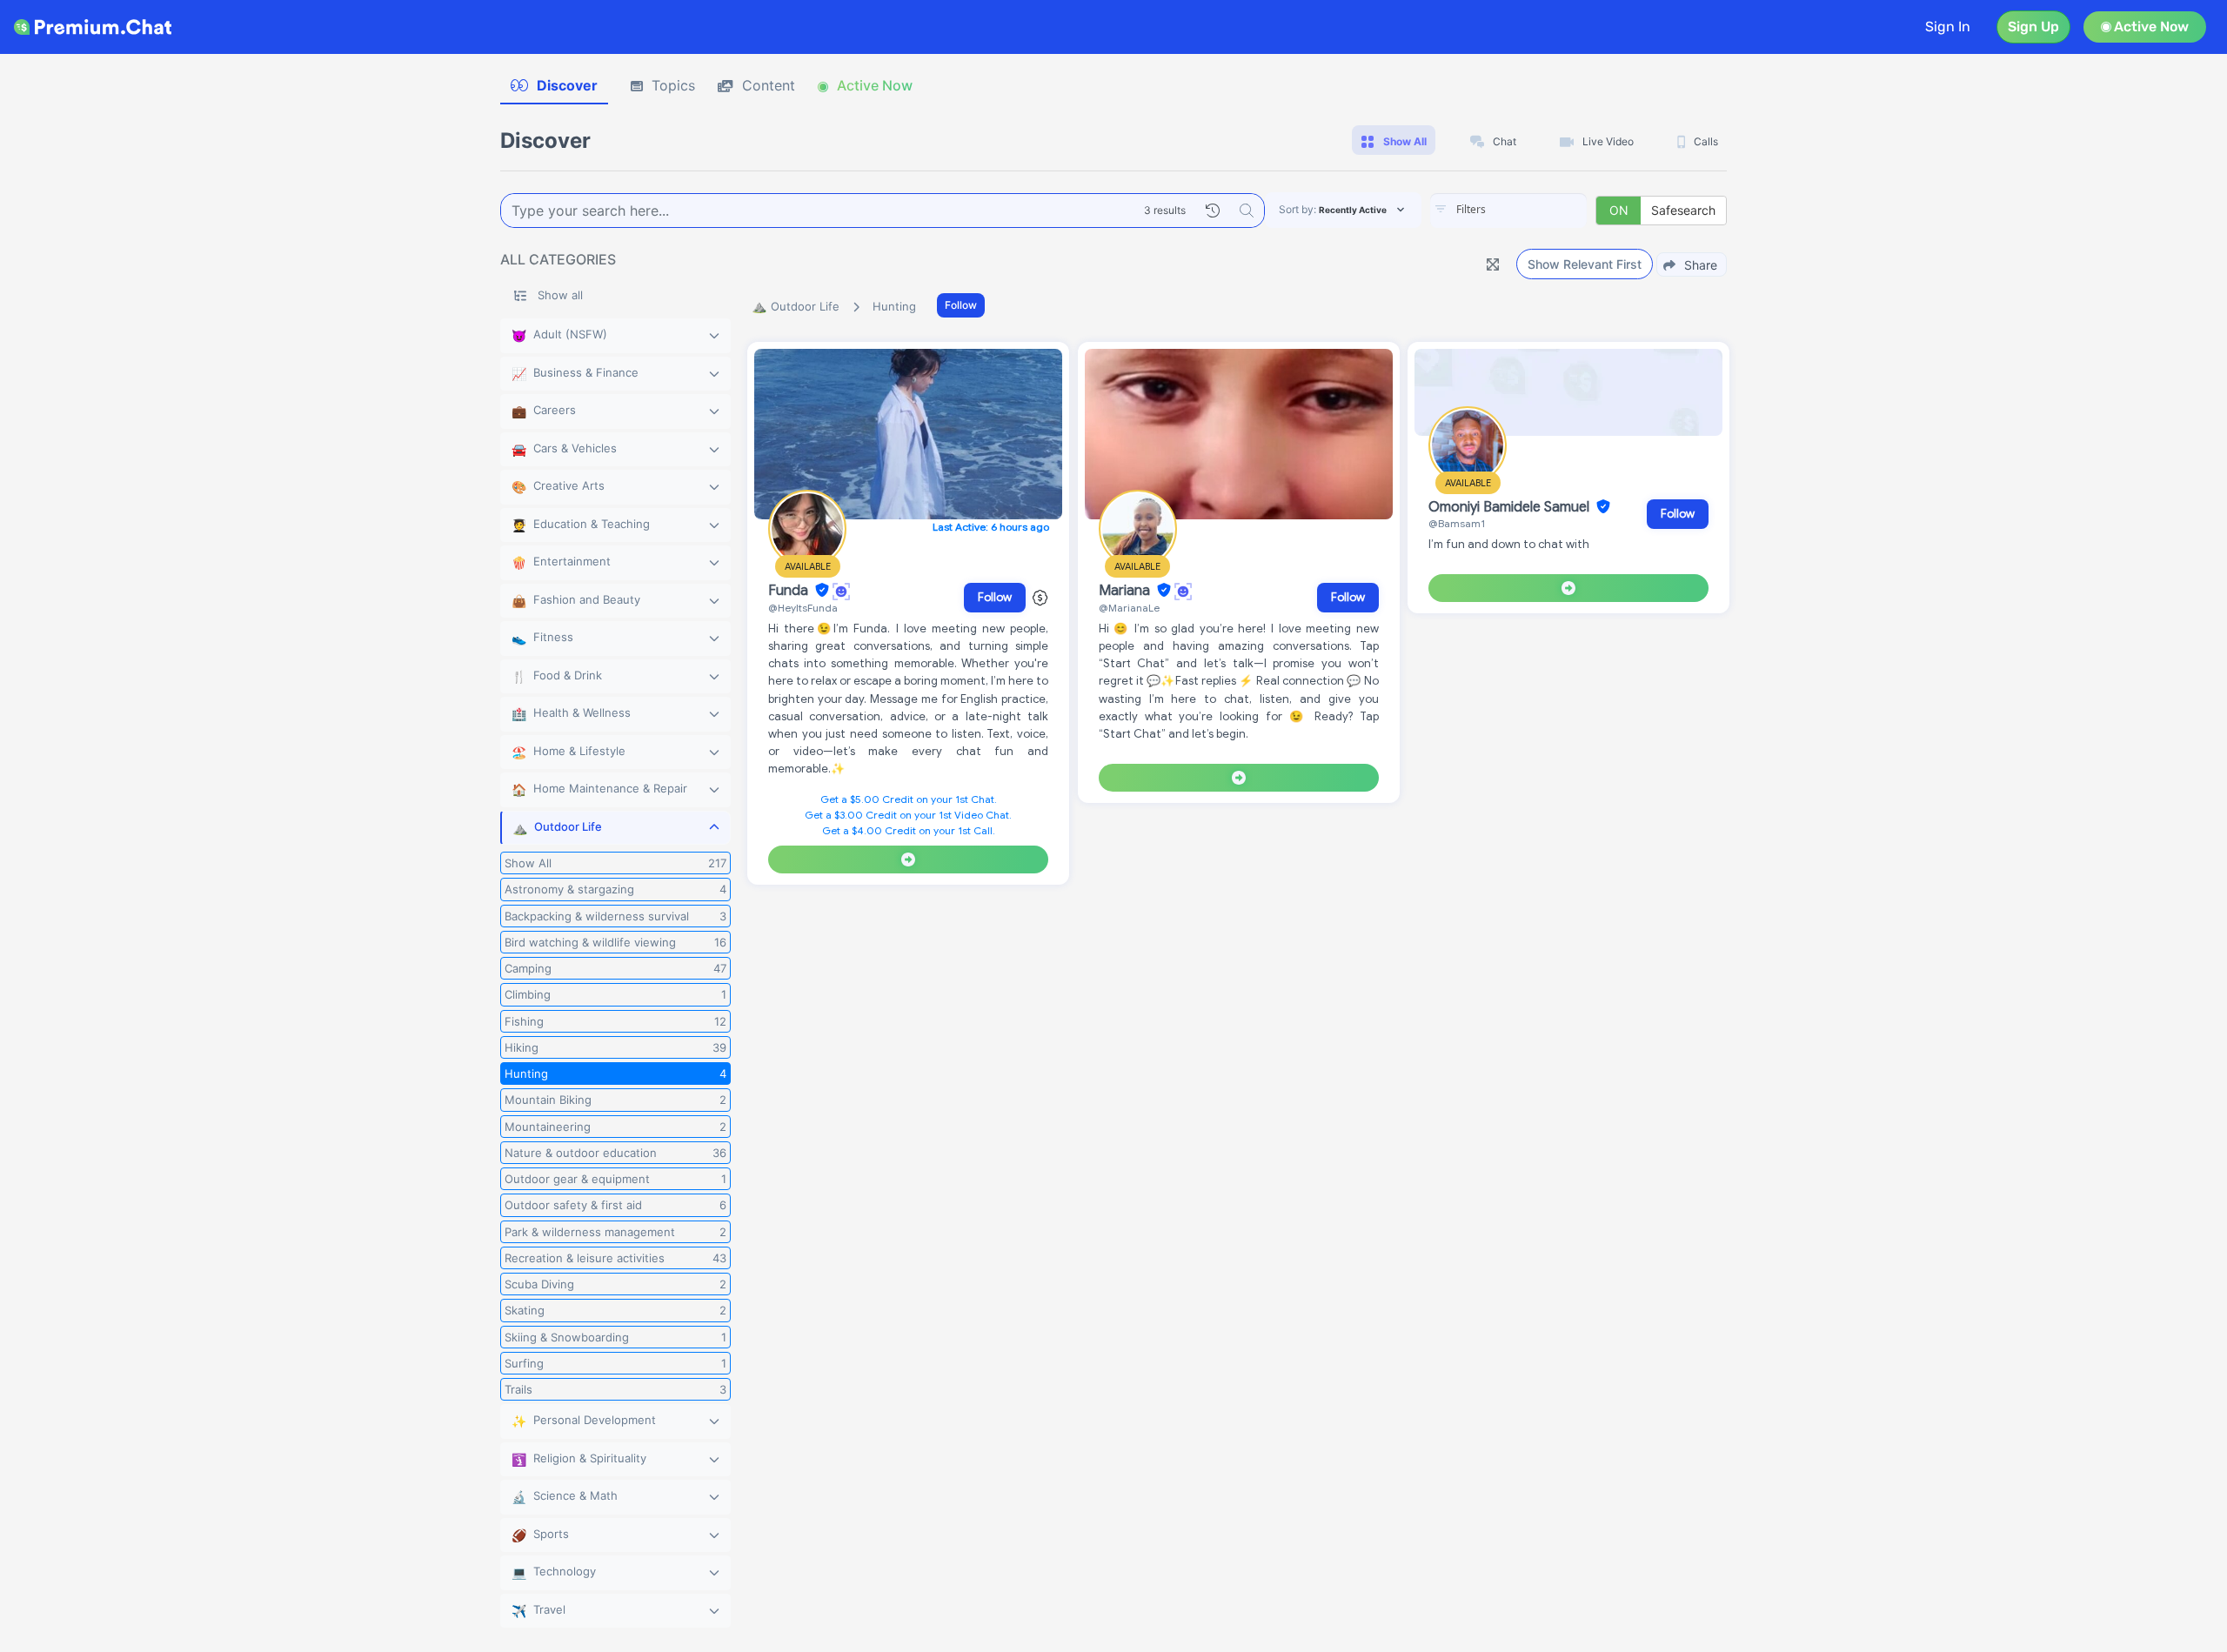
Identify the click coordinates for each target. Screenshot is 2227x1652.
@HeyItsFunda (803, 608)
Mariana (1126, 591)
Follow (961, 305)
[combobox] (1508, 211)
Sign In (1948, 27)
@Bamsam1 (1457, 523)
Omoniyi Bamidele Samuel (1511, 507)
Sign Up (2033, 27)
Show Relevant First (1585, 264)
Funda (790, 591)
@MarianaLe (1129, 608)
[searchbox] (1535, 210)
